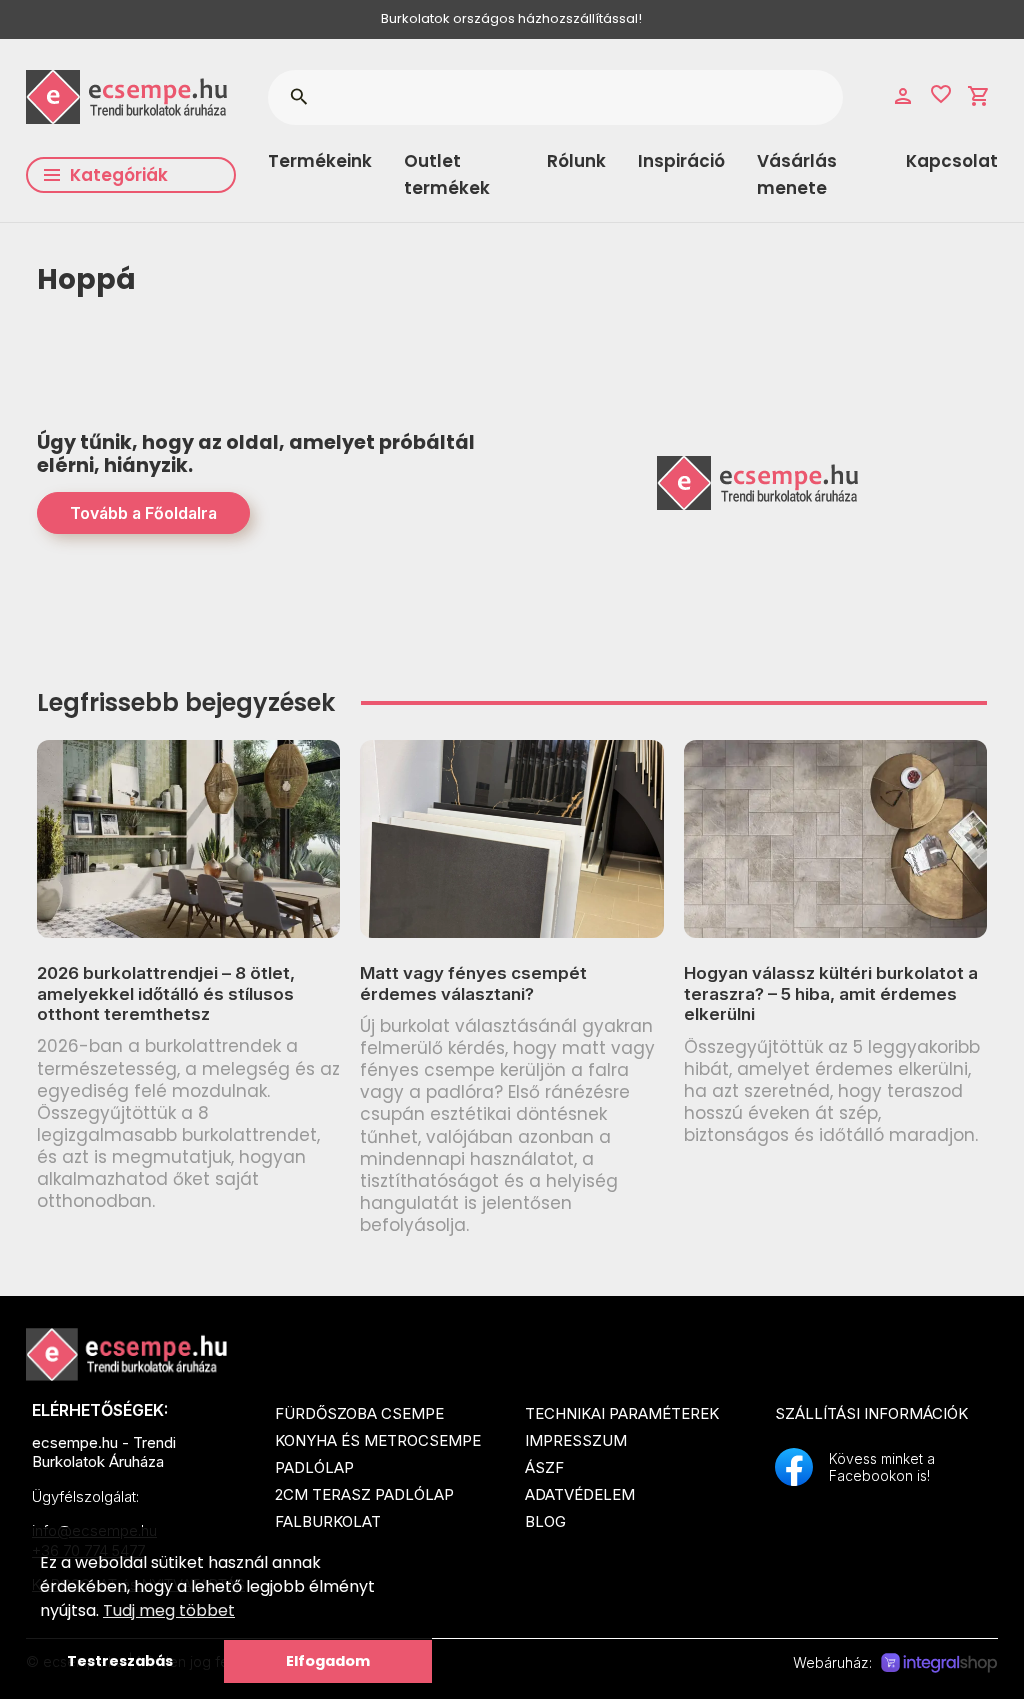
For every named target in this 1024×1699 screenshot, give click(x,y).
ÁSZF (544, 1467)
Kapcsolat (952, 161)
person (903, 96)
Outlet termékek (447, 174)
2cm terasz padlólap (364, 1494)
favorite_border (941, 94)
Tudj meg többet (169, 1610)
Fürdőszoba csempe (359, 1413)
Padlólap (314, 1467)
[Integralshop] (939, 1663)
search (298, 97)
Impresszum (576, 1440)
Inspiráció (681, 161)
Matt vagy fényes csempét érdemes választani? (473, 983)
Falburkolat (328, 1521)
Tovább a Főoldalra (143, 513)
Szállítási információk (871, 1413)
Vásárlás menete (797, 174)
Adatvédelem (580, 1494)
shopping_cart (979, 96)
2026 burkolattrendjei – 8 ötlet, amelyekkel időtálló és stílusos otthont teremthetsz (166, 993)
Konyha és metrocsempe (378, 1440)
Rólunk (576, 161)
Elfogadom (328, 1661)
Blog (545, 1521)
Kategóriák (119, 175)
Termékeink (320, 161)
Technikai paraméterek (622, 1413)
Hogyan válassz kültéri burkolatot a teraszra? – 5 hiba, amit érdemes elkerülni (831, 993)
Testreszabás (120, 1661)
